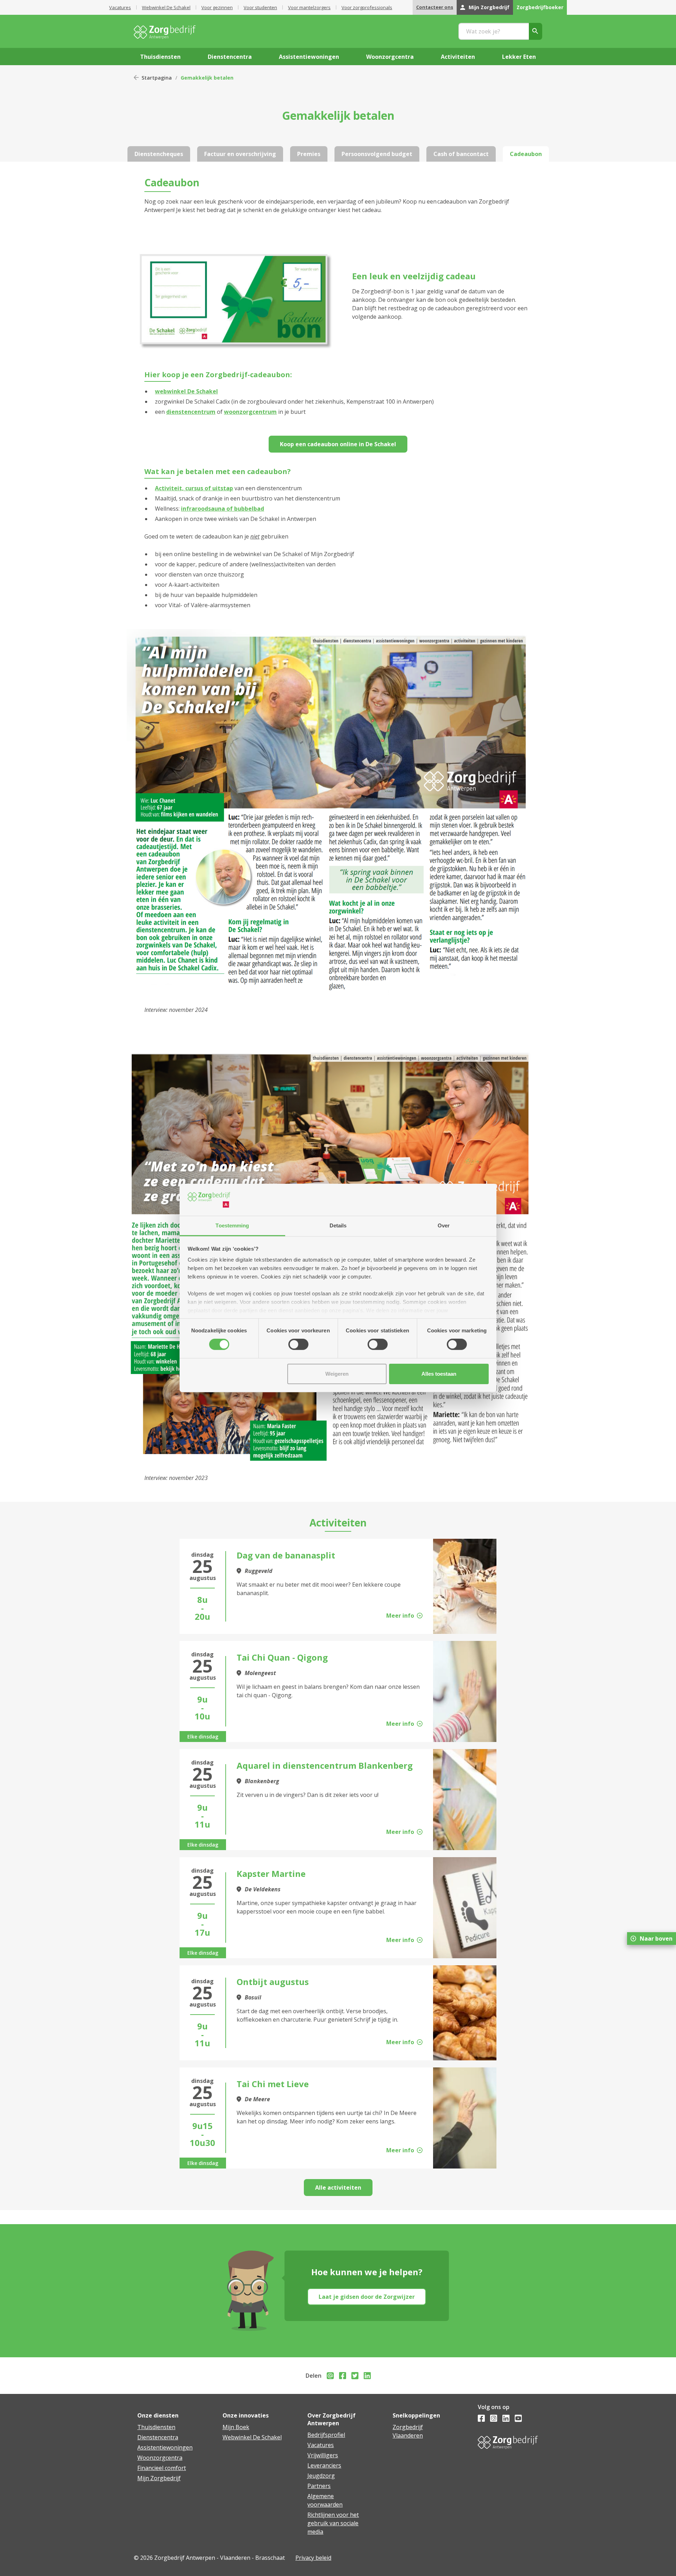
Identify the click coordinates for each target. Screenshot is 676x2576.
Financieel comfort (162, 2468)
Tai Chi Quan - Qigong (282, 1657)
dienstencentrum (191, 412)
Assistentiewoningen (165, 2447)
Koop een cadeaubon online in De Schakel (338, 444)
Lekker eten (519, 57)
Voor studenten (260, 7)
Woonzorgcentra (160, 2458)
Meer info (400, 1616)
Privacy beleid (313, 2558)
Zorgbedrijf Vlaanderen (408, 2431)
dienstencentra (230, 57)
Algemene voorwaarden (325, 2500)
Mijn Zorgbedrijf (489, 7)
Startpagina (157, 78)
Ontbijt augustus (273, 1982)
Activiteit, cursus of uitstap (194, 488)
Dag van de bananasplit (286, 1555)
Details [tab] (338, 1225)
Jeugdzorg (321, 2476)
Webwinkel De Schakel (166, 7)
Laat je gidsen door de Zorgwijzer (367, 2297)
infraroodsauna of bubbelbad (223, 509)
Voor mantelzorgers (309, 7)
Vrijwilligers (323, 2455)
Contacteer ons (435, 7)
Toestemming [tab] (232, 1225)
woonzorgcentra (390, 57)
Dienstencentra (158, 2437)
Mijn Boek (236, 2427)
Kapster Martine (271, 1874)
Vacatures (120, 7)
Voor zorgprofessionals (367, 7)
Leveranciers (324, 2465)
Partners (319, 2486)
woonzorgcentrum (250, 412)
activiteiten (458, 57)
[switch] (298, 1344)
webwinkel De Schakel (186, 391)
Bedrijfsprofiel (326, 2435)
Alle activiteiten (338, 2188)
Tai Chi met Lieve (273, 2084)
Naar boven (656, 1939)
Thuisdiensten (156, 2427)
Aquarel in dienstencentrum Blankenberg (325, 1765)
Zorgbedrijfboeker (540, 7)
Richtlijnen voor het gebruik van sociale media (333, 2523)
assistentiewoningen (309, 57)
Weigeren (337, 1374)
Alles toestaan (439, 1374)
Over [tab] (444, 1225)
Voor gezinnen (217, 7)
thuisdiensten (160, 57)
